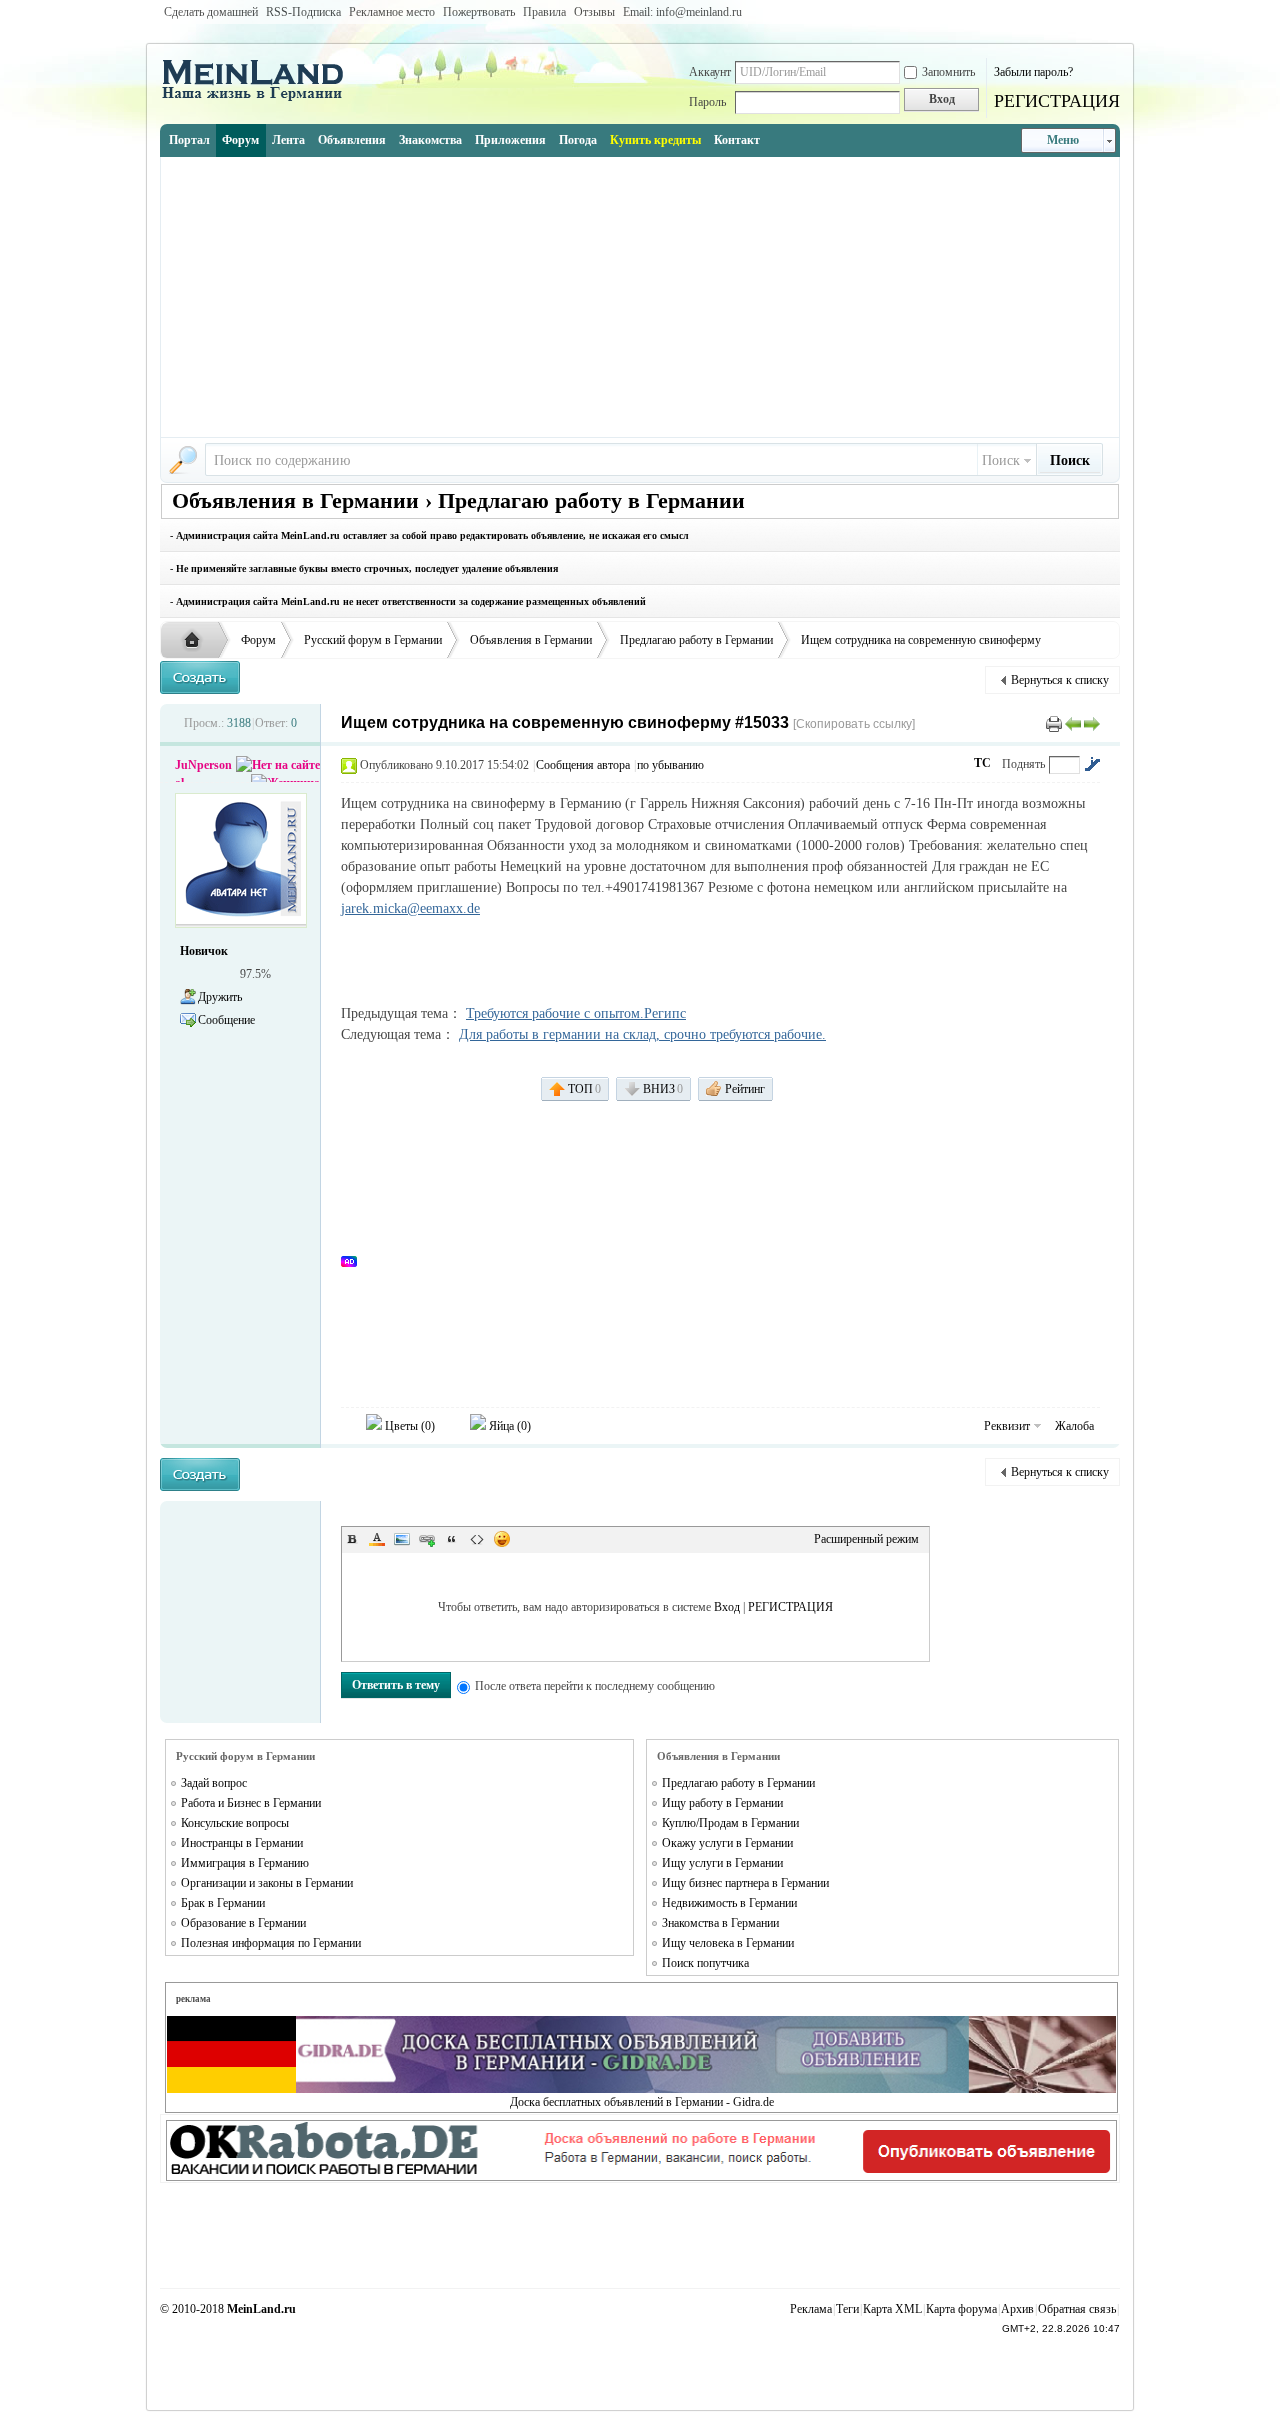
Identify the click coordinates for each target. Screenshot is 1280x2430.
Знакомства (430, 140)
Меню (1063, 140)
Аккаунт (710, 72)
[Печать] (1054, 723)
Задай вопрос (214, 1783)
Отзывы (594, 12)
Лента (288, 140)
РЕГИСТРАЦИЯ (1057, 101)
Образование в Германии (243, 1923)
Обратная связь (1077, 2309)
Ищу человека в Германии (728, 1943)
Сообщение (226, 1020)
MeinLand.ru (261, 2309)
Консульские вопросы (235, 1823)
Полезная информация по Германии (271, 1943)
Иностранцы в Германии (242, 1843)
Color (377, 1539)
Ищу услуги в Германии (722, 1863)
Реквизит (1007, 1426)
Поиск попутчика (705, 1963)
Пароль (707, 102)
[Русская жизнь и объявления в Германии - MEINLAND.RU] (260, 99)
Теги (847, 2309)
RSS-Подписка (303, 12)
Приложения (510, 140)
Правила (544, 12)
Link (427, 1539)
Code (477, 1539)
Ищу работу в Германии (722, 1803)
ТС (982, 763)
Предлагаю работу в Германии (696, 640)
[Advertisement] (640, 297)
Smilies (502, 1539)
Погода (578, 140)
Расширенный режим (866, 1539)
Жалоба (1074, 1426)
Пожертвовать (479, 12)
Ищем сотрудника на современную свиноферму (921, 640)
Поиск (1001, 460)
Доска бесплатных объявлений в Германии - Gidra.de (642, 2102)
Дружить (220, 997)
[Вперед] (1092, 723)
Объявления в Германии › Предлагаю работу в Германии (458, 500)
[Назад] (1073, 723)
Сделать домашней (211, 12)
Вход (727, 1607)
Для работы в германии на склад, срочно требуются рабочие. (642, 1034)
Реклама (811, 2309)
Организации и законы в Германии (267, 1883)
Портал (189, 140)
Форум (240, 140)
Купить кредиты (655, 140)
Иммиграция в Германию (245, 1863)
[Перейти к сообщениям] (1092, 764)
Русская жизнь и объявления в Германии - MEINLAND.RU (197, 641)
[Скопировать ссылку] (854, 724)
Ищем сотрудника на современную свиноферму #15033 (565, 722)
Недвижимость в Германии (729, 1903)
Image (402, 1539)
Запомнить (948, 72)
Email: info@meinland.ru (682, 12)
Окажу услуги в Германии (727, 1843)
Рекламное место (392, 12)
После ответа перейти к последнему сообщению (595, 1686)
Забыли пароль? (1033, 72)
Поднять (1023, 764)
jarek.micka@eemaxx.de (410, 908)
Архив (1017, 2309)
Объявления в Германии (531, 640)
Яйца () (508, 1426)
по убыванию (670, 765)
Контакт (737, 140)
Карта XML (892, 2309)
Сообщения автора (583, 765)
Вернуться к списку (1060, 680)
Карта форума (961, 2309)
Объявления (352, 140)
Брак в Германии (223, 1903)
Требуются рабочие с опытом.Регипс (576, 1013)
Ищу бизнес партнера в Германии (745, 1883)
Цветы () (408, 1426)
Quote (452, 1539)
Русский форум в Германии (373, 640)
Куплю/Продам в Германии (730, 1823)
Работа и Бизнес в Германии (251, 1803)
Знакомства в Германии (720, 1923)
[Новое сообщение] (200, 677)
